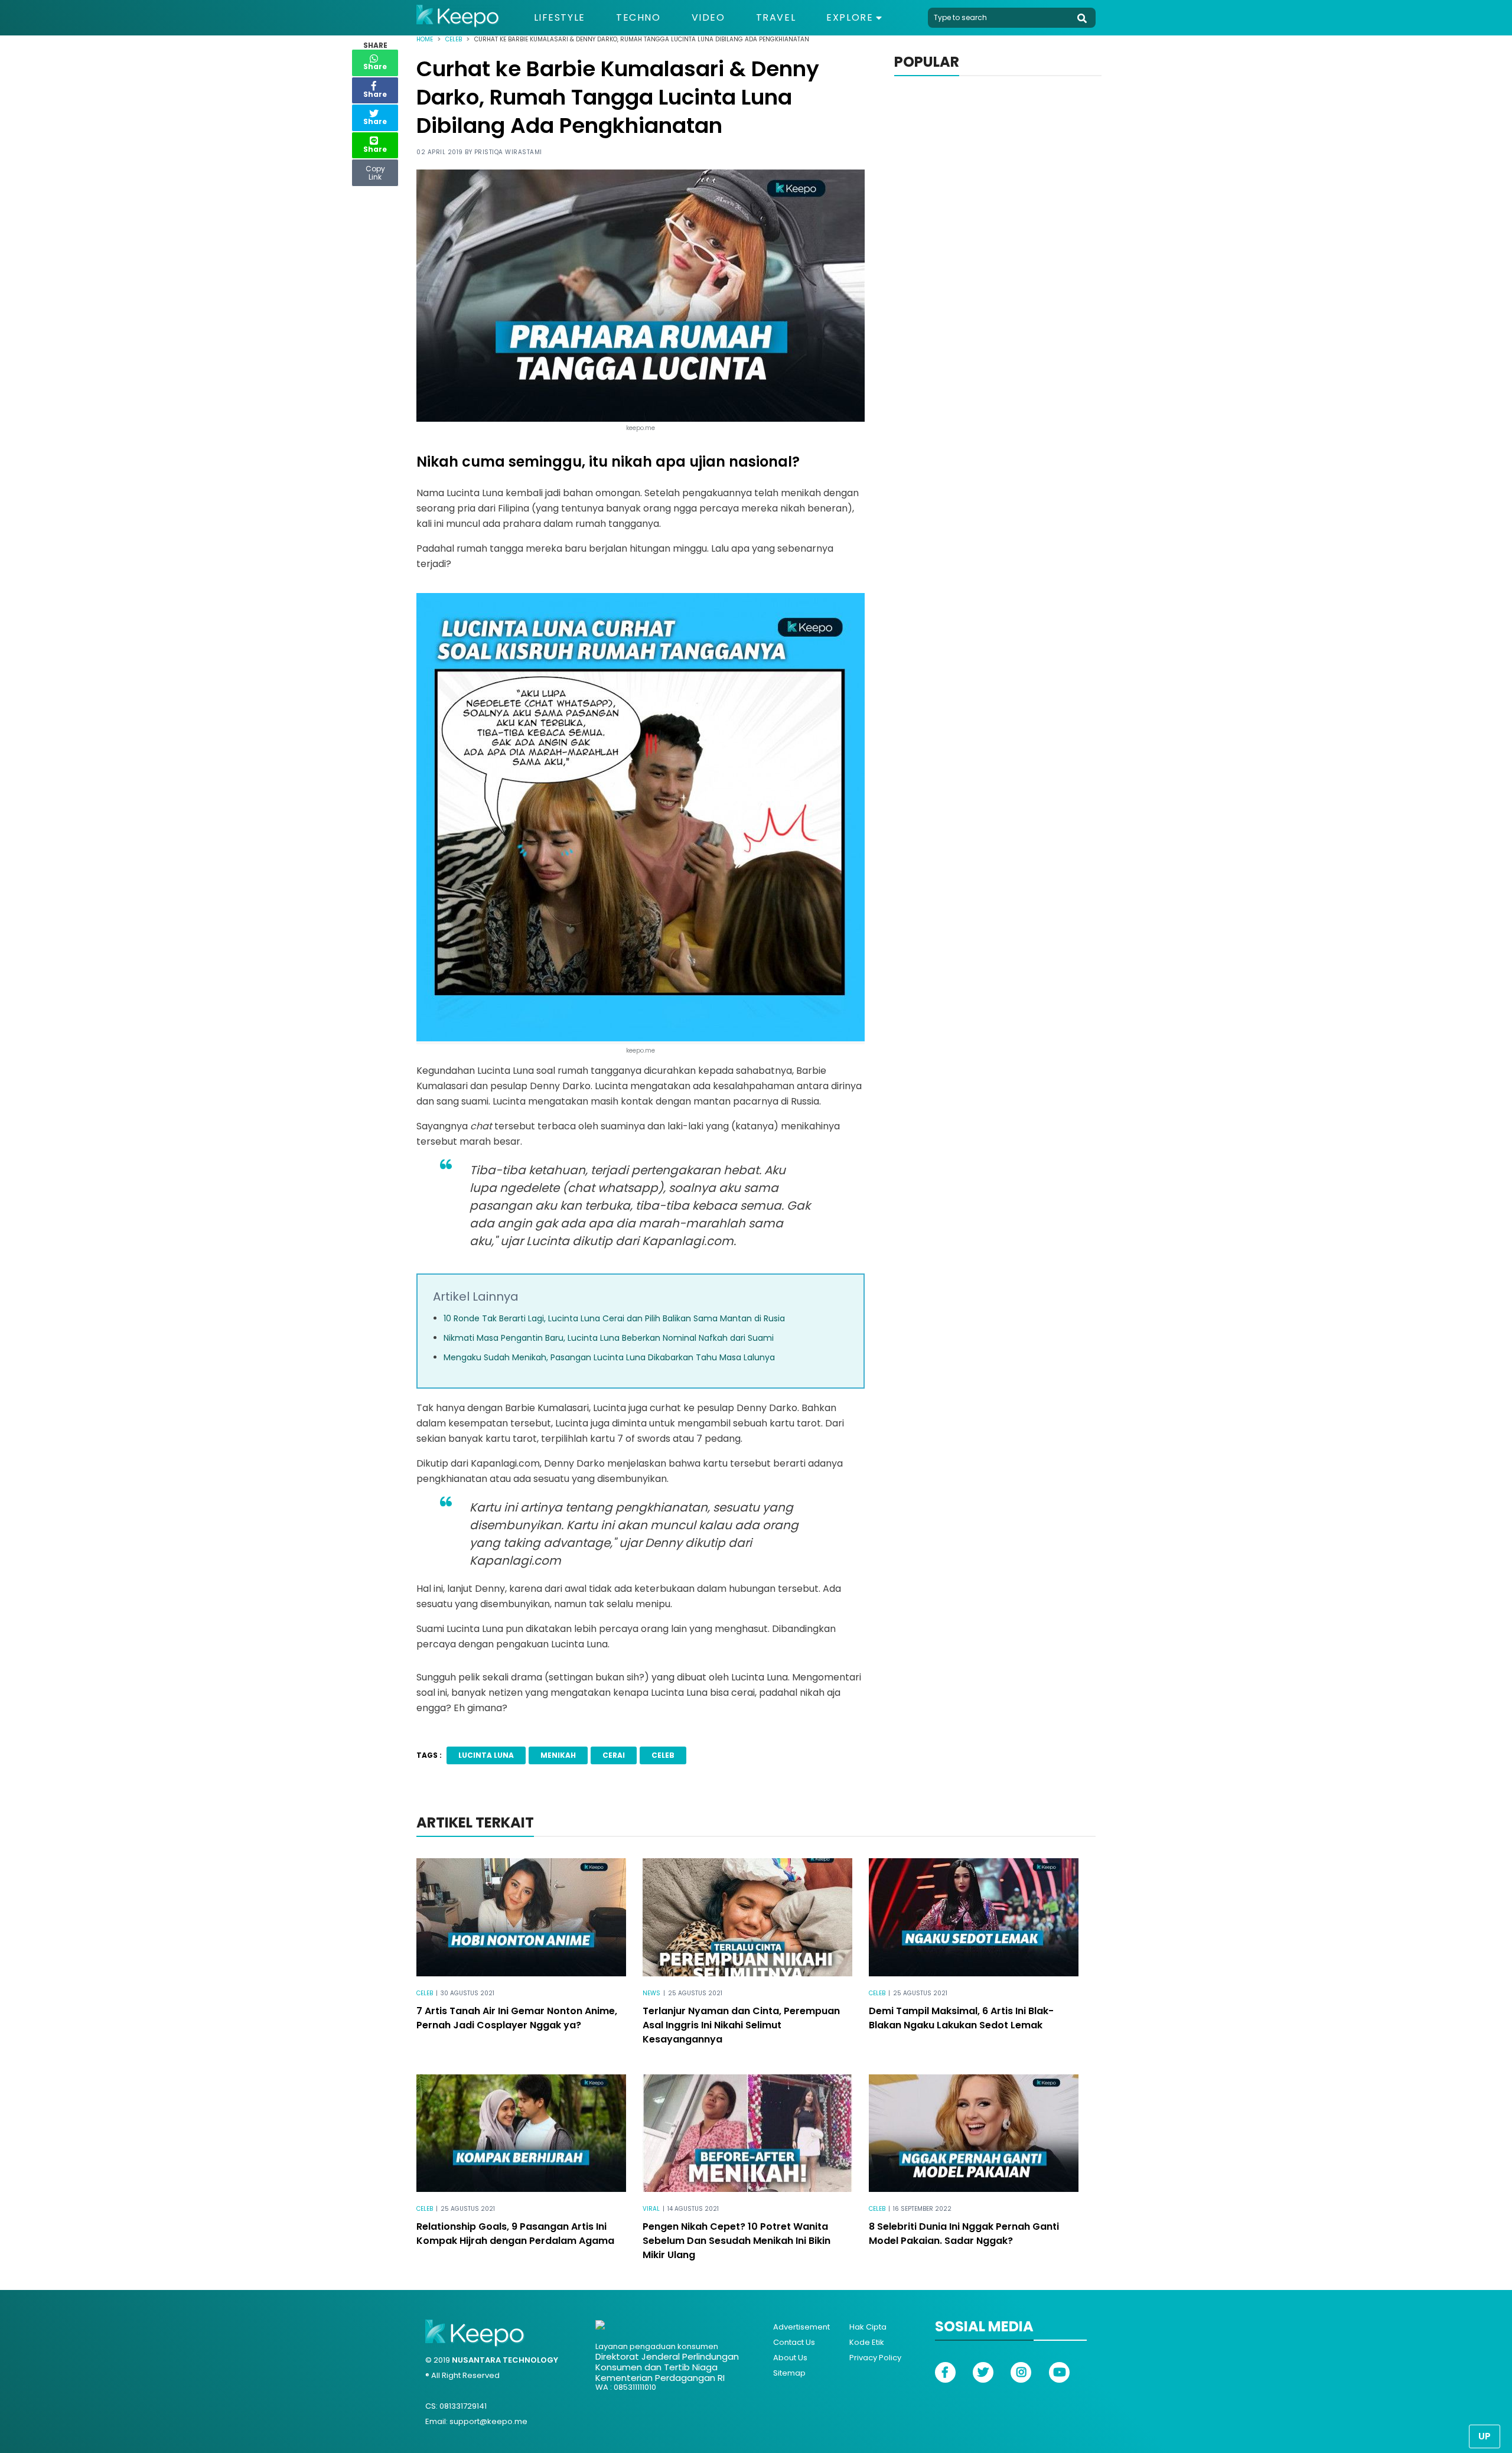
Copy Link (375, 170)
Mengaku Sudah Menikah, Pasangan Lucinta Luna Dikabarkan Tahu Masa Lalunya (609, 1357)
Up (1485, 2436)
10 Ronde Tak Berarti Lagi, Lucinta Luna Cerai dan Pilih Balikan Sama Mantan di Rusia (614, 1318)
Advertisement (801, 2327)
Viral (651, 2209)
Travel (776, 18)
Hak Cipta (868, 2327)
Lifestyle (560, 18)
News (651, 1993)
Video (708, 18)
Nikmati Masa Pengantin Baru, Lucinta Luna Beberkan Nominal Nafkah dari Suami (609, 1338)
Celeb (454, 39)
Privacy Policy (875, 2358)
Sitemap (789, 2373)
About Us (790, 2358)
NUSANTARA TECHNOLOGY (505, 2360)
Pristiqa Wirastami (508, 152)
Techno (638, 18)
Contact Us (794, 2342)
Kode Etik (867, 2342)
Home (425, 39)
